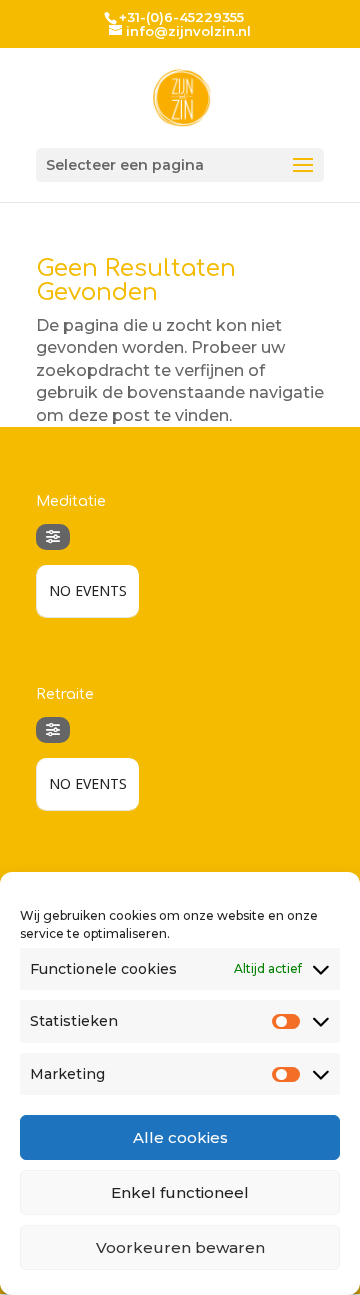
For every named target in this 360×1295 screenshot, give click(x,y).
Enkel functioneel (180, 1192)
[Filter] (53, 537)
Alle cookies (180, 1137)
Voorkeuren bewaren (180, 1247)
